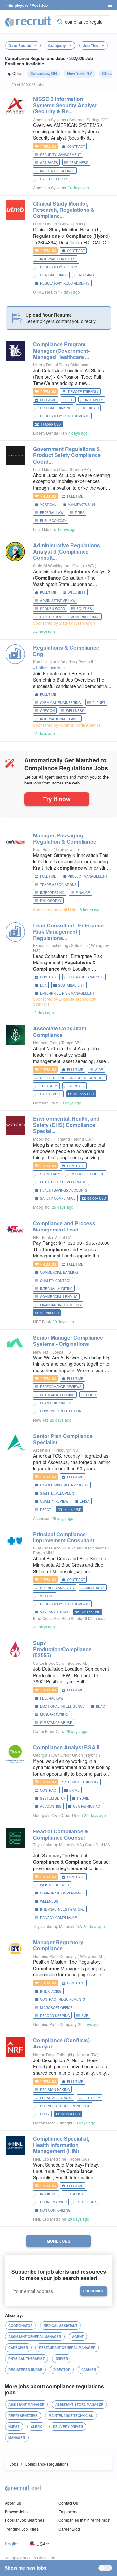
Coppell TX (62, 1352)
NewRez (41, 1352)
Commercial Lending (59, 1297)
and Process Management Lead (64, 1226)
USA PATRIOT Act (88, 1806)
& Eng (66, 651)
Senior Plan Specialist (63, 1439)
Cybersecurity (54, 179)
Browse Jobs (16, 2512)
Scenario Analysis (86, 977)
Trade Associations (58, 885)
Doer (91, 1395)
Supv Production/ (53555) (62, 1649)
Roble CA (79, 2159)
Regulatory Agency (59, 267)
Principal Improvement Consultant (64, 1537)
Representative (23, 2416)
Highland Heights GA (73, 1139)
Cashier (89, 2370)
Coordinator (20, 2326)
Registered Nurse (25, 2370)
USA (41, 2544)
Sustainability (71, 985)
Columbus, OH (44, 73)
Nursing (86, 275)
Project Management (87, 876)
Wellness (77, 593)
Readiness (79, 163)
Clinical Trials (54, 275)
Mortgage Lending (57, 1395)
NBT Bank (42, 1237)
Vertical (48, 504)
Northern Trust (46, 1043)
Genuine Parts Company (55, 1956)
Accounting (51, 1806)
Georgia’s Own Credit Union (58, 1755)
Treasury (49, 1086)
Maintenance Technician (71, 2416)
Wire (99, 1070)
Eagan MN (43, 1553)
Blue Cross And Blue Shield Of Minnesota (70, 1548)
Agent (78, 2337)
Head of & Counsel (61, 1834)
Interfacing (51, 1991)
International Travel (60, 719)
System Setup (53, 1798)
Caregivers (51, 1094)
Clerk (36, 2427)
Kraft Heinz (43, 849)
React (45, 1510)
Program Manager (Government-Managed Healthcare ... (61, 350)
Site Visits (88, 2202)
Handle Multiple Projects (64, 1485)
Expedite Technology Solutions (60, 945)
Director (62, 2370)
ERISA (85, 1501)
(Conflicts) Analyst (61, 2043)
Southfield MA (97, 1845)
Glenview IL (67, 849)
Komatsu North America (54, 662)
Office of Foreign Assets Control (72, 1078)
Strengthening (54, 1612)
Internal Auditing (56, 1289)
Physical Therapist (26, 2359)
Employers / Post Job (28, 5)
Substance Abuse (56, 1723)
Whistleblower (54, 1885)
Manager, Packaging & (65, 838)
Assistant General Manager (35, 2337)
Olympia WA (84, 565)
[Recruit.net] (28, 21)
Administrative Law (58, 601)
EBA (43, 985)
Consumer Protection (61, 1411)
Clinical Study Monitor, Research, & (64, 210)
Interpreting (52, 893)
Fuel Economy (53, 521)
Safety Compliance (58, 1198)
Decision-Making (55, 2090)
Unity (45, 2114)
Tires (80, 513)
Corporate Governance (62, 1893)
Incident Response (57, 171)
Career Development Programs (70, 617)
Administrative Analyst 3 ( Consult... (67, 551)
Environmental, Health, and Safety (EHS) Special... (66, 1125)
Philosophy (51, 901)
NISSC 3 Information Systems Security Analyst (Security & (65, 105)
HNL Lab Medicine (50, 2159)
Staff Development (58, 1493)
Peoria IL (87, 662)
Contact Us (68, 2503)
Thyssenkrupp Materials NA (58, 1845)
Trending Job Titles (22, 2529)
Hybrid (92, 1755)
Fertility (92, 2098)
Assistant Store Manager (79, 2404)
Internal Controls (58, 259)
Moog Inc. (42, 1139)
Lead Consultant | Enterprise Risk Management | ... (68, 931)
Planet (99, 703)
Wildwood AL (92, 1956)
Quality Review (54, 1501)
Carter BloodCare (49, 1663)
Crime (74, 1790)
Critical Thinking (56, 408)
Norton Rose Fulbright (53, 2054)
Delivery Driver (68, 2427)
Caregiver (18, 2348)
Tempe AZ (71, 1043)
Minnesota (95, 1588)
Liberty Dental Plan (50, 365)
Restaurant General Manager (67, 2348)
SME (85, 2016)
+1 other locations (49, 667)
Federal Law (52, 513)
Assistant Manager (26, 2404)
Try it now (57, 799)
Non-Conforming (55, 2210)
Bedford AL (78, 1663)
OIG (71, 400)
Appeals (77, 1086)
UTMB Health (45, 224)
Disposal (77, 2194)
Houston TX (86, 2054)
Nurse (14, 2427)
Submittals (50, 1174)
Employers (68, 2512)
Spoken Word (52, 609)
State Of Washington (51, 565)
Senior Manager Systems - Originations (68, 1341)
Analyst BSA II (66, 1747)
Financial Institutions (60, 1305)
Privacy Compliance (58, 1918)
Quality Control (56, 1281)
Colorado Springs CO (89, 119)
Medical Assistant (60, 2326)
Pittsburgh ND (66, 1450)
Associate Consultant (60, 1031)
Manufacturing (82, 504)
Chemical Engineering (60, 703)
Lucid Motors (45, 469)
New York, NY (79, 73)
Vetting (47, 1596)
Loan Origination (56, 1403)
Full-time (48, 400)
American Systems (50, 119)
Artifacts (49, 163)
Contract (76, 147)
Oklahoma (80, 365)
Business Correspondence (65, 2106)
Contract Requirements (63, 1999)
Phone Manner (53, 2202)
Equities (84, 609)
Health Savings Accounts (64, 1190)
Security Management (60, 155)
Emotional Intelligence (62, 1706)
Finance (83, 893)
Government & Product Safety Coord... (67, 455)
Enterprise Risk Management (67, 993)
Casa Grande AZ (74, 469)
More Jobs (58, 2241)
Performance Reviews (61, 1387)
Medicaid (91, 408)
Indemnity (94, 400)
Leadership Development (64, 1182)
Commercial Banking (59, 1272)
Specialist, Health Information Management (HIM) (61, 2145)
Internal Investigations (62, 1909)
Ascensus (42, 1450)
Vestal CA (63, 1237)
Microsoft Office (88, 1174)
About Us (13, 2503)
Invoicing (49, 2194)
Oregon (47, 711)
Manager (17, 2438)
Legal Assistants (56, 2098)
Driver (62, 2359)
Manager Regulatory (58, 1945)
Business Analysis (57, 1588)
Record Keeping (55, 2016)
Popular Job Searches (25, 2520)
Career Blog (69, 2529)
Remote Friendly (83, 392)
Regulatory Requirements (65, 283)
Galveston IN (72, 224)
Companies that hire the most (84, 2520)
